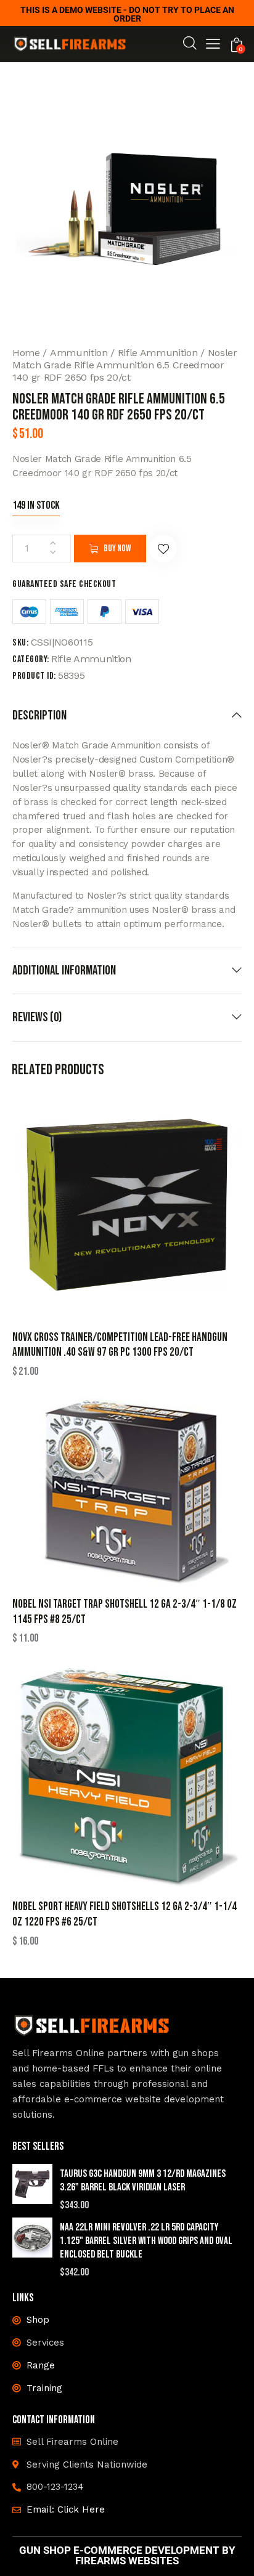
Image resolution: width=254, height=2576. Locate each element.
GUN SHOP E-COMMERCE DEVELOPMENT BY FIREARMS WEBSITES (127, 2556)
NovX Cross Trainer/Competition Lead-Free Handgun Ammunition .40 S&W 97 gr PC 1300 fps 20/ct (120, 1345)
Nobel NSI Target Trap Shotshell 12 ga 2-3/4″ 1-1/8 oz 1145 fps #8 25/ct (125, 1612)
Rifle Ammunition (158, 353)
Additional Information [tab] (64, 970)
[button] (213, 45)
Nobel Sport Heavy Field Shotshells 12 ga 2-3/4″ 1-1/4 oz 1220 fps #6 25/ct (125, 1914)
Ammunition (79, 353)
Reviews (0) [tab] (37, 1017)
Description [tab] (39, 715)
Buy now (117, 549)
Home (26, 353)
